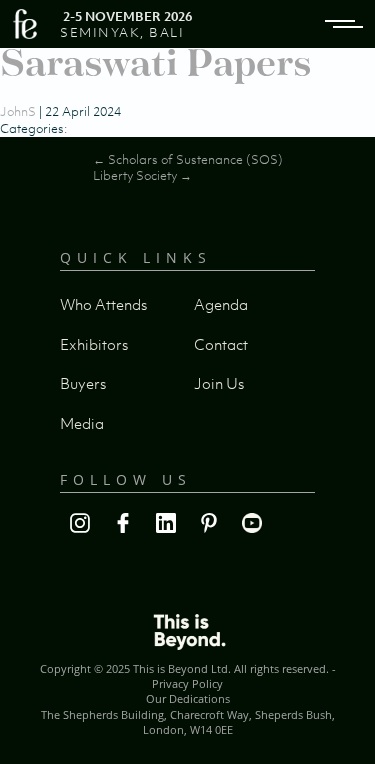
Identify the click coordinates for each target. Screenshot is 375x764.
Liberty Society (142, 175)
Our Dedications (188, 698)
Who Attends (103, 304)
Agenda (221, 304)
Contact (221, 344)
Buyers (83, 383)
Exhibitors (94, 344)
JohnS (18, 111)
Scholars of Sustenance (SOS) (188, 159)
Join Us (219, 383)
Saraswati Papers (155, 62)
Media (82, 423)
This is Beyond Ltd (180, 668)
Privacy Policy (187, 683)
